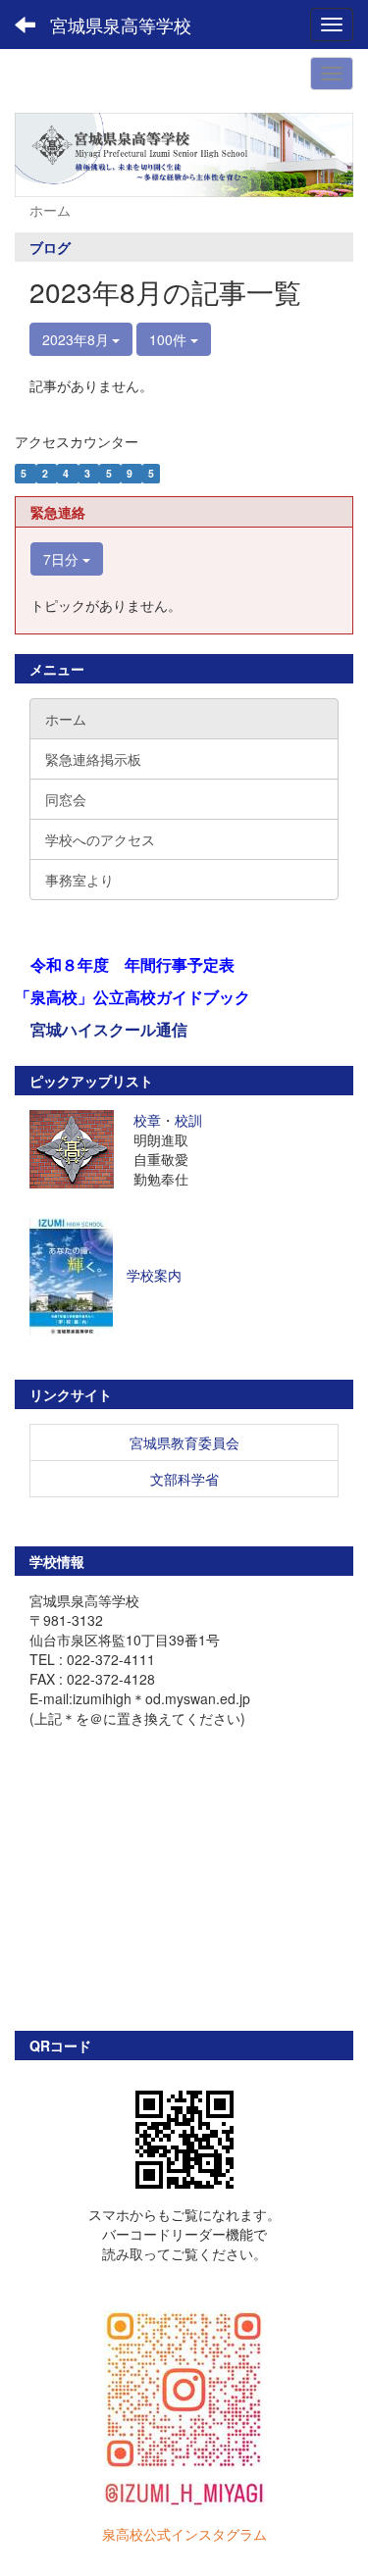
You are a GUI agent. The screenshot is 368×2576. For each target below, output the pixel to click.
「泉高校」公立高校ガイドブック (132, 997)
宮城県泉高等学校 (121, 25)
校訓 (188, 1120)
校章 (147, 1120)
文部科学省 (184, 1479)
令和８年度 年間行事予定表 (132, 964)
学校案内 (154, 1274)
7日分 (63, 559)
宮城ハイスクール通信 (109, 1029)
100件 (170, 339)
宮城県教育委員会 (184, 1442)
